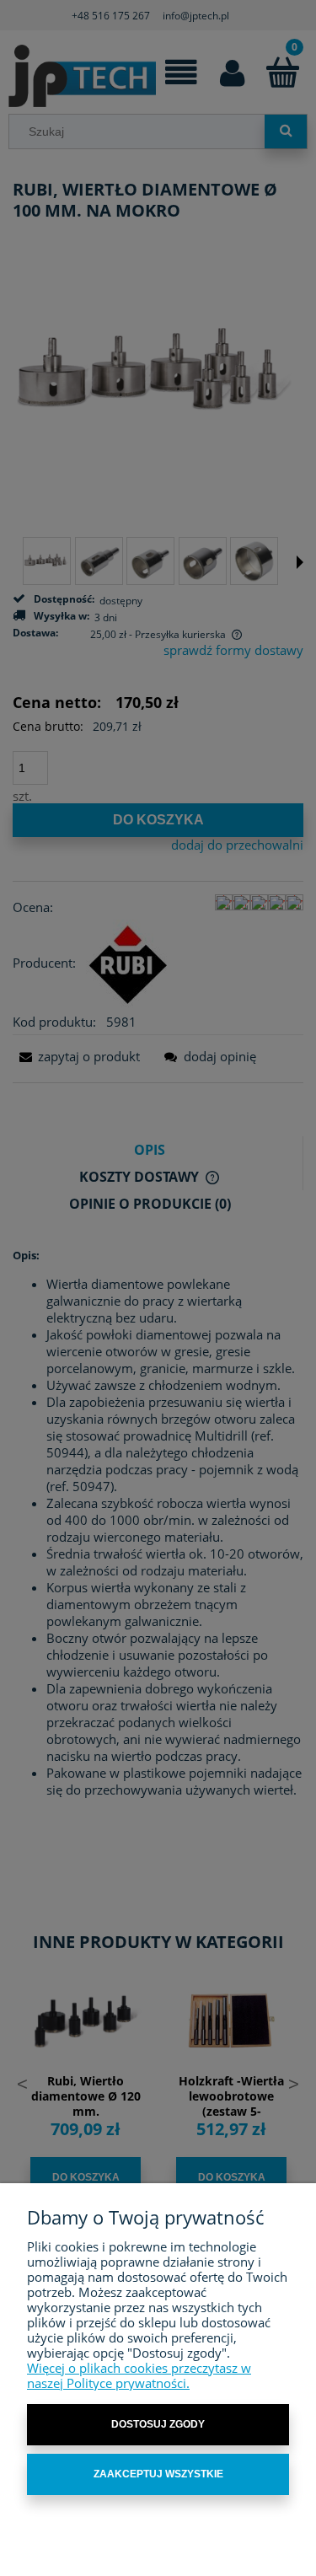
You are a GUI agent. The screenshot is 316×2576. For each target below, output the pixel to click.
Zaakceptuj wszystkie (158, 2474)
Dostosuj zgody (158, 2424)
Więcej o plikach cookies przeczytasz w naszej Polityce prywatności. (139, 2375)
